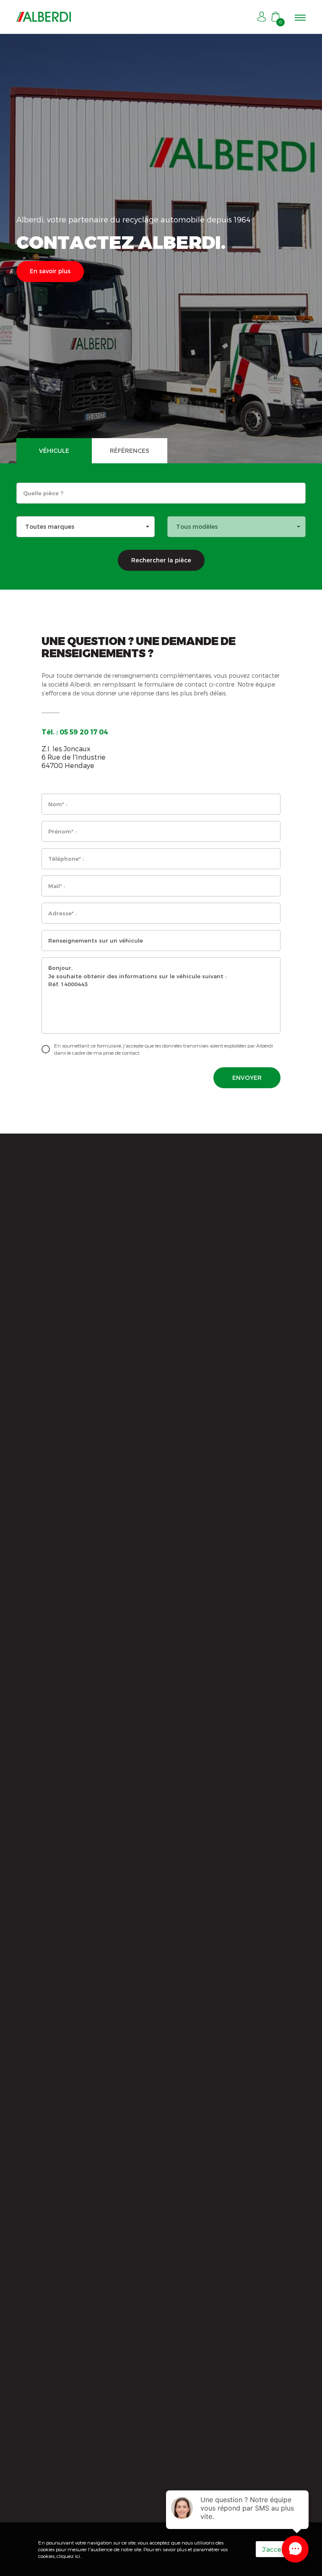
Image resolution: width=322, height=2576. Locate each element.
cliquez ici (68, 2556)
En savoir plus (50, 271)
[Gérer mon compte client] (262, 17)
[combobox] (86, 527)
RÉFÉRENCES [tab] (130, 451)
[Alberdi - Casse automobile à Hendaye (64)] (44, 17)
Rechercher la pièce (161, 560)
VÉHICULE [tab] (54, 451)
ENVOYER (247, 1078)
